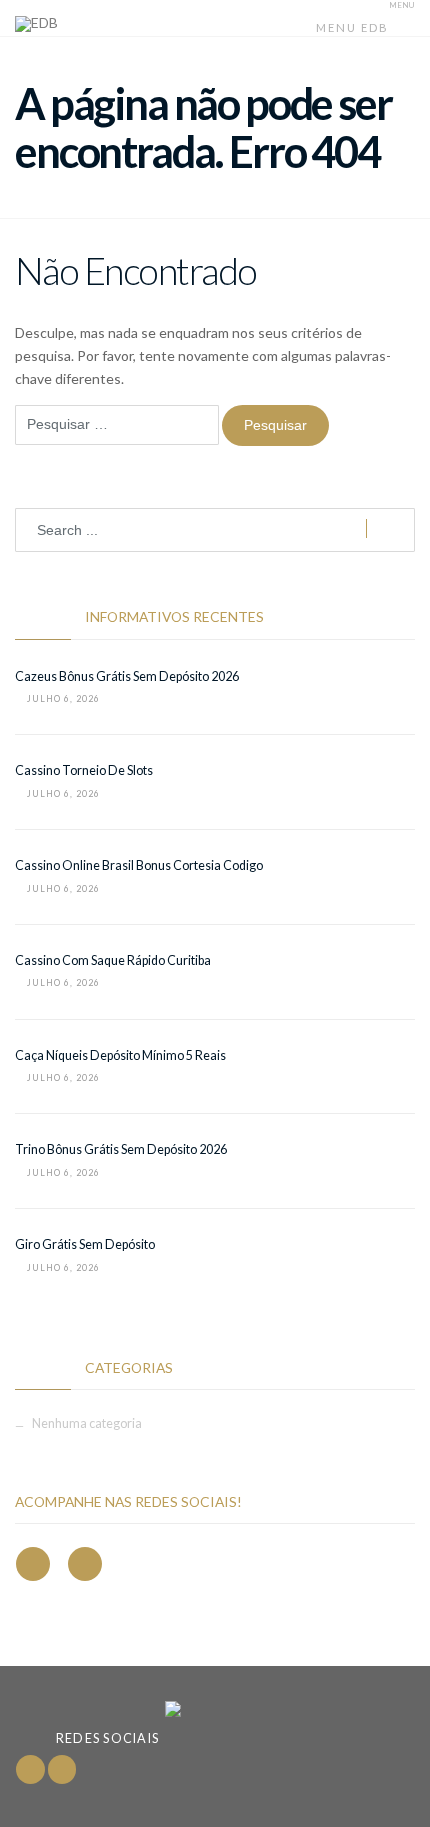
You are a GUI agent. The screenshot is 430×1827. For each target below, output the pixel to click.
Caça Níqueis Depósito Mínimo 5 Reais (120, 1055)
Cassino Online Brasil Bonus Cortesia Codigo (139, 865)
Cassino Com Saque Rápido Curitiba (113, 960)
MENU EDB (354, 27)
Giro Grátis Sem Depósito (85, 1244)
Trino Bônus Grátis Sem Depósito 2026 (121, 1149)
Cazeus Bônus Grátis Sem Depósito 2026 (127, 676)
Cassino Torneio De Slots (84, 770)
